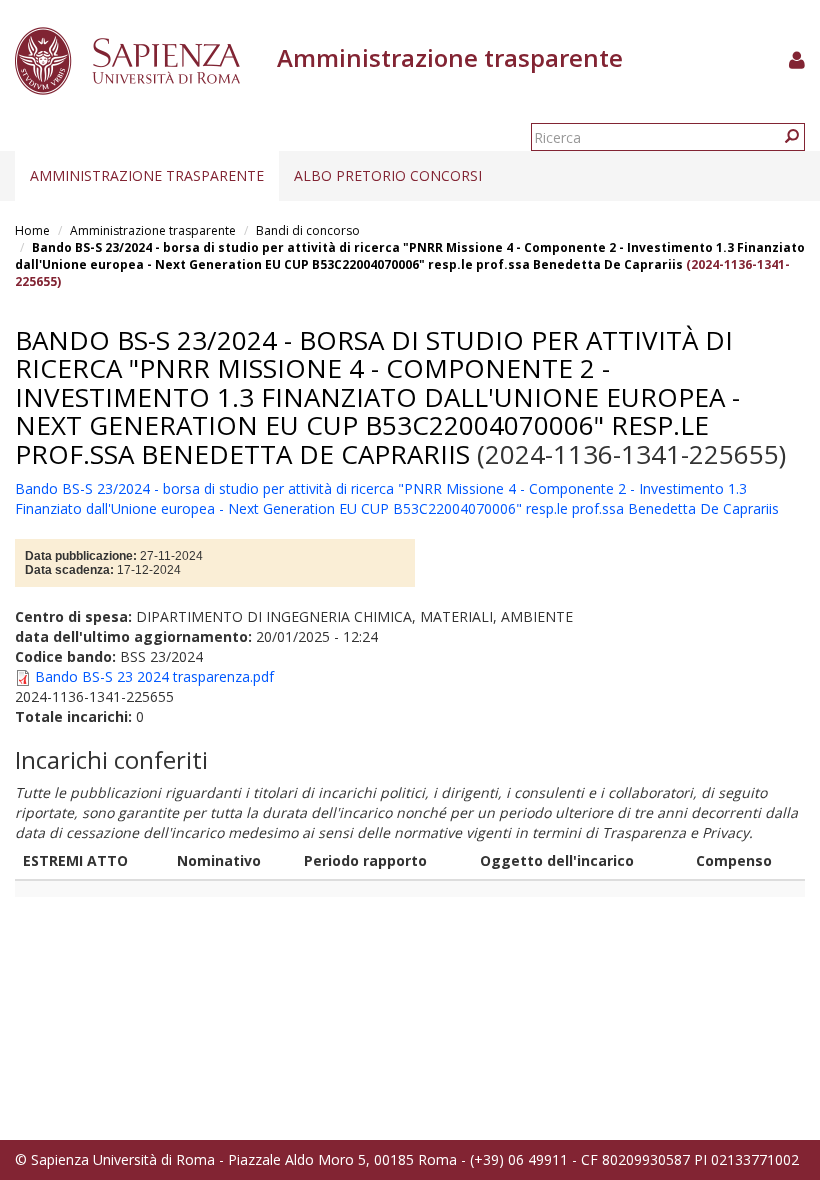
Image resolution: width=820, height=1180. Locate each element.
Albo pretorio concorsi (388, 175)
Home (32, 230)
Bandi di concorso (308, 230)
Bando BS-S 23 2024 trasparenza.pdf (154, 676)
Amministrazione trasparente (147, 175)
